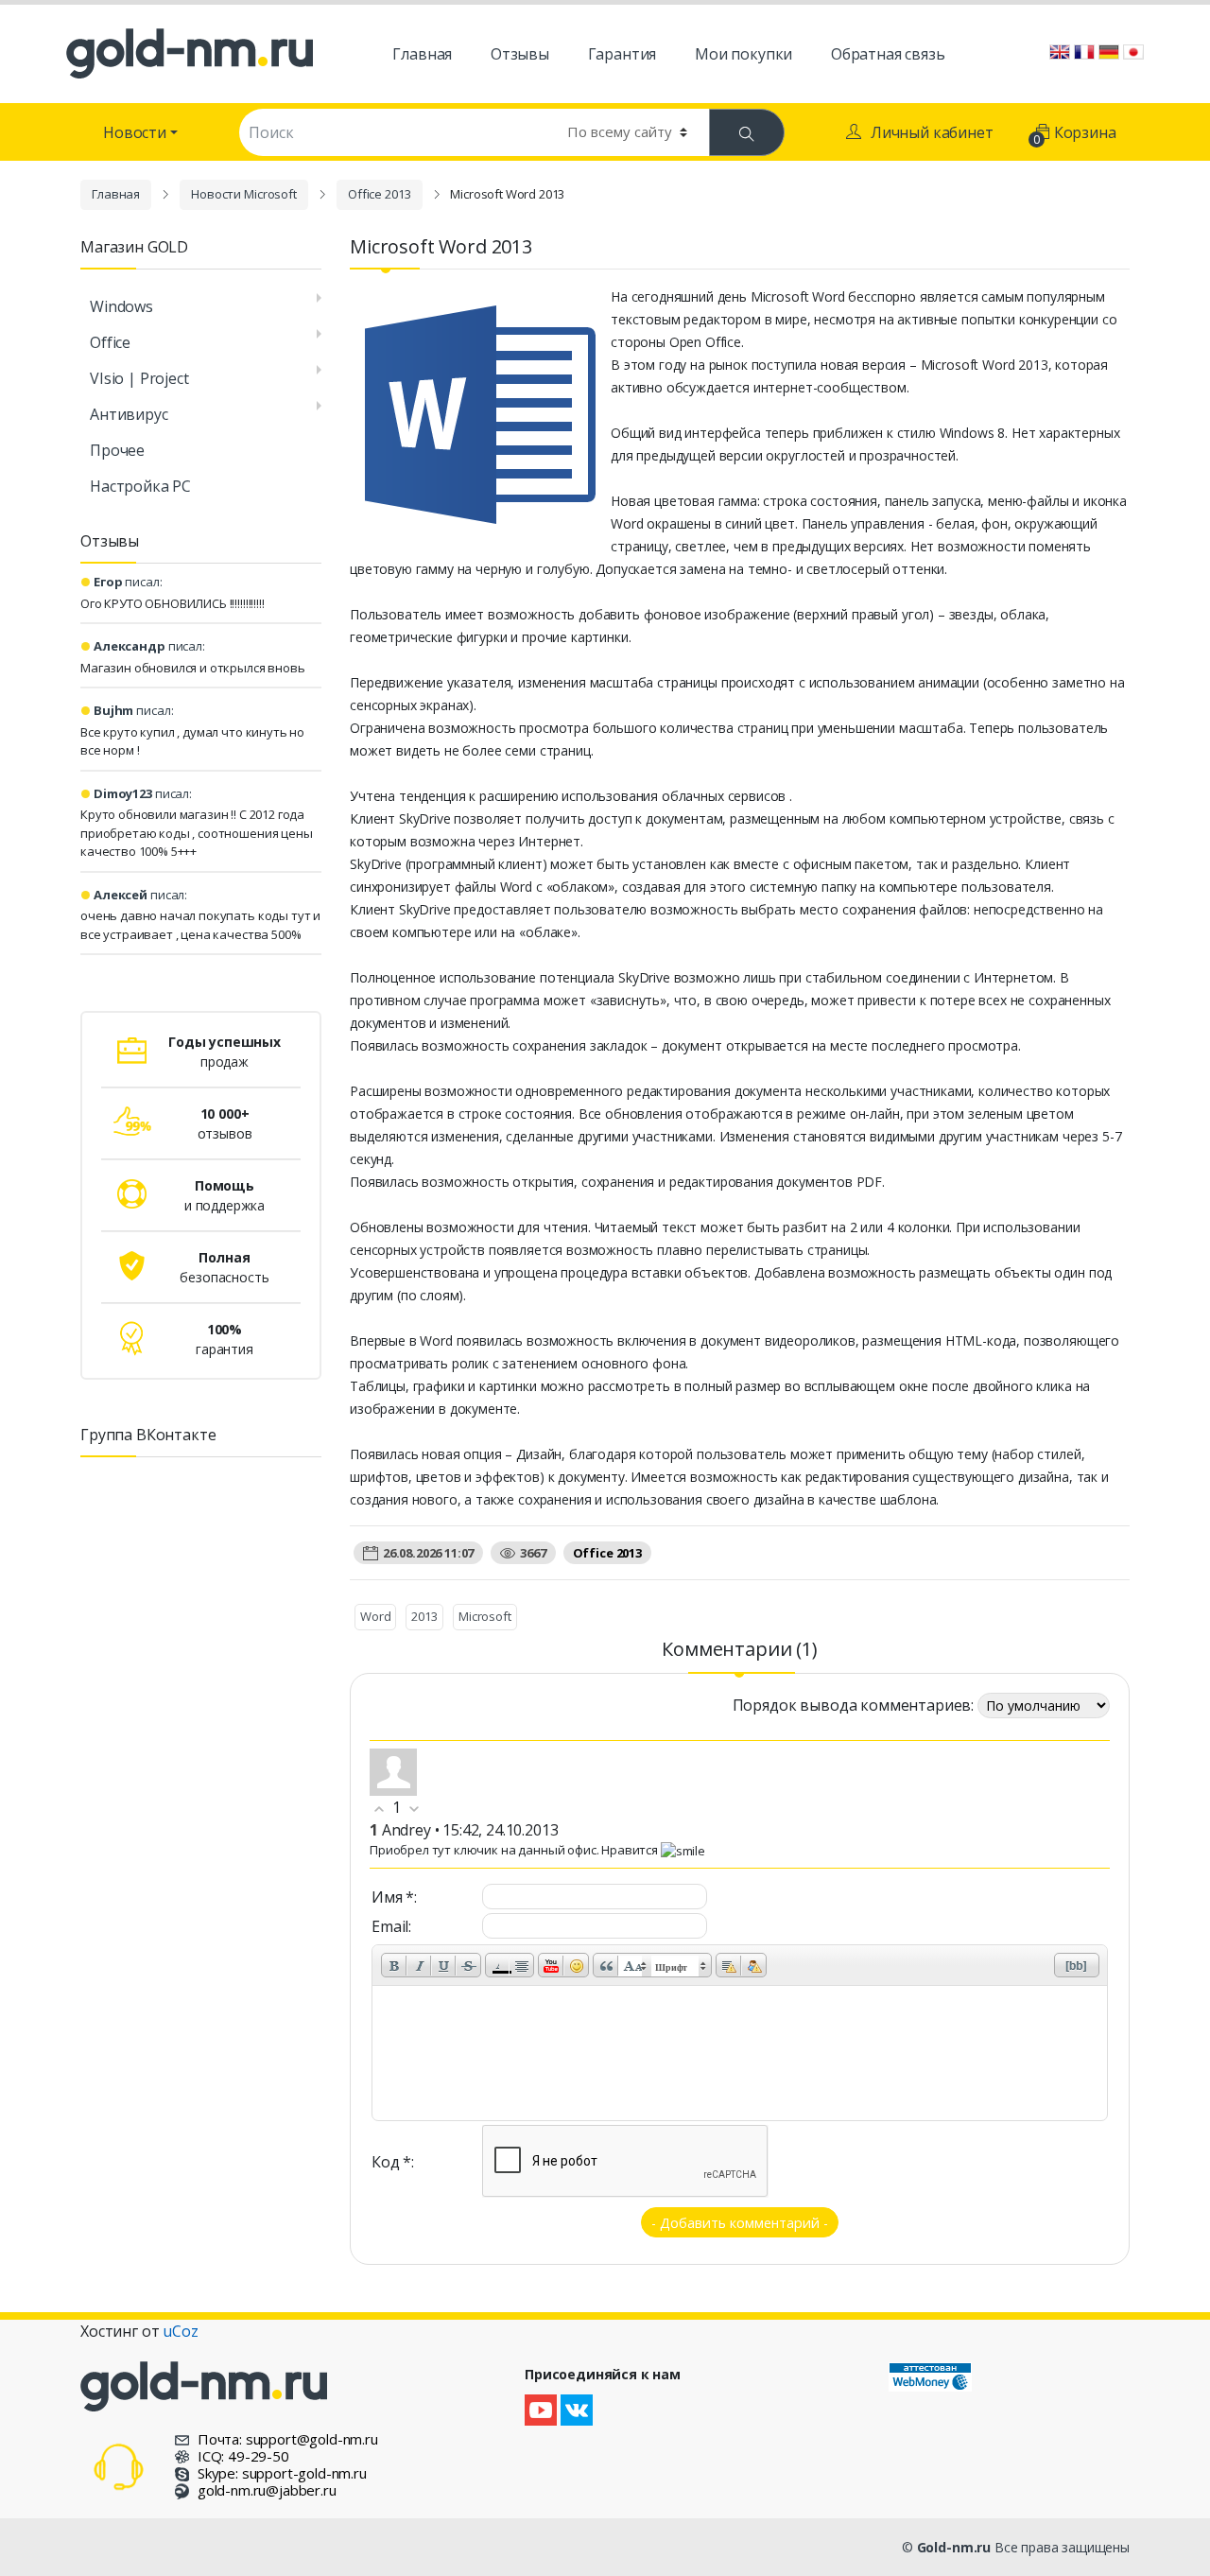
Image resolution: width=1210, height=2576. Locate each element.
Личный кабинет (932, 132)
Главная (116, 194)
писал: (128, 582)
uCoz (180, 2331)
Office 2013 (380, 194)
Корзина (1076, 135)
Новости (135, 132)
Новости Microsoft (244, 194)
